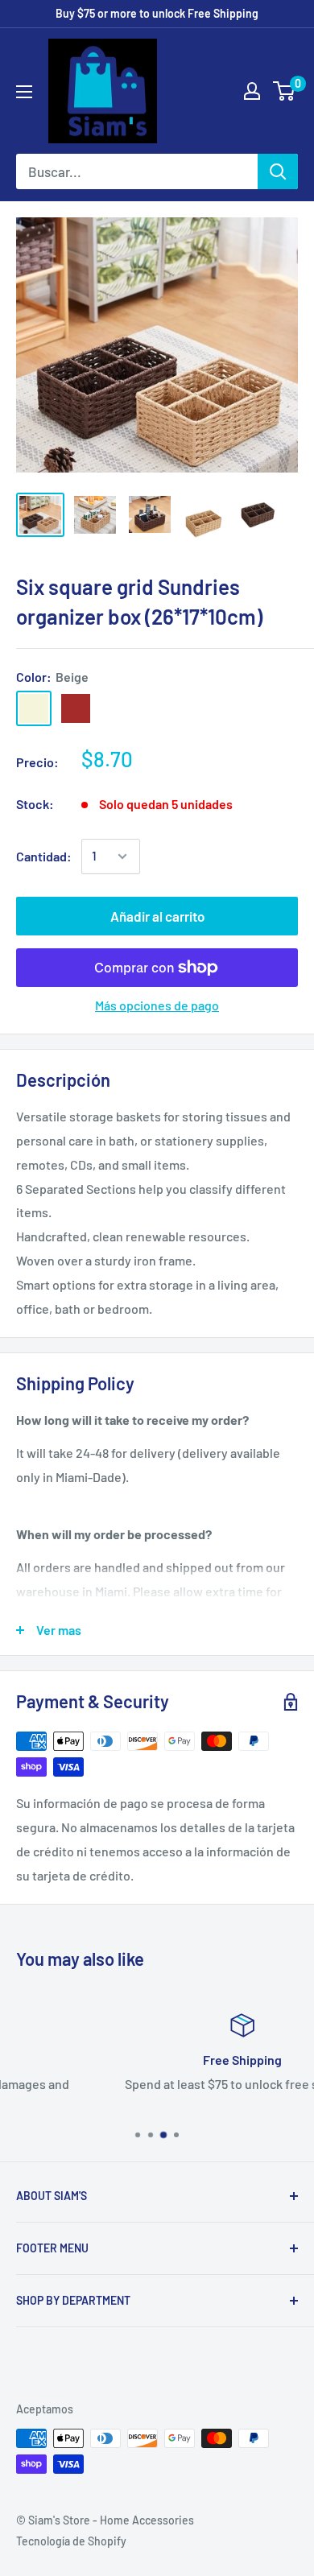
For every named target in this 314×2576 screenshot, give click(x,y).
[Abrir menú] (24, 92)
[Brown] (76, 708)
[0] (285, 91)
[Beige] (34, 708)
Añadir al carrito (157, 916)
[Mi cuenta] (252, 91)
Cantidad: (44, 856)
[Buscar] (278, 171)
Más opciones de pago (157, 1005)
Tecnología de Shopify (71, 2541)
